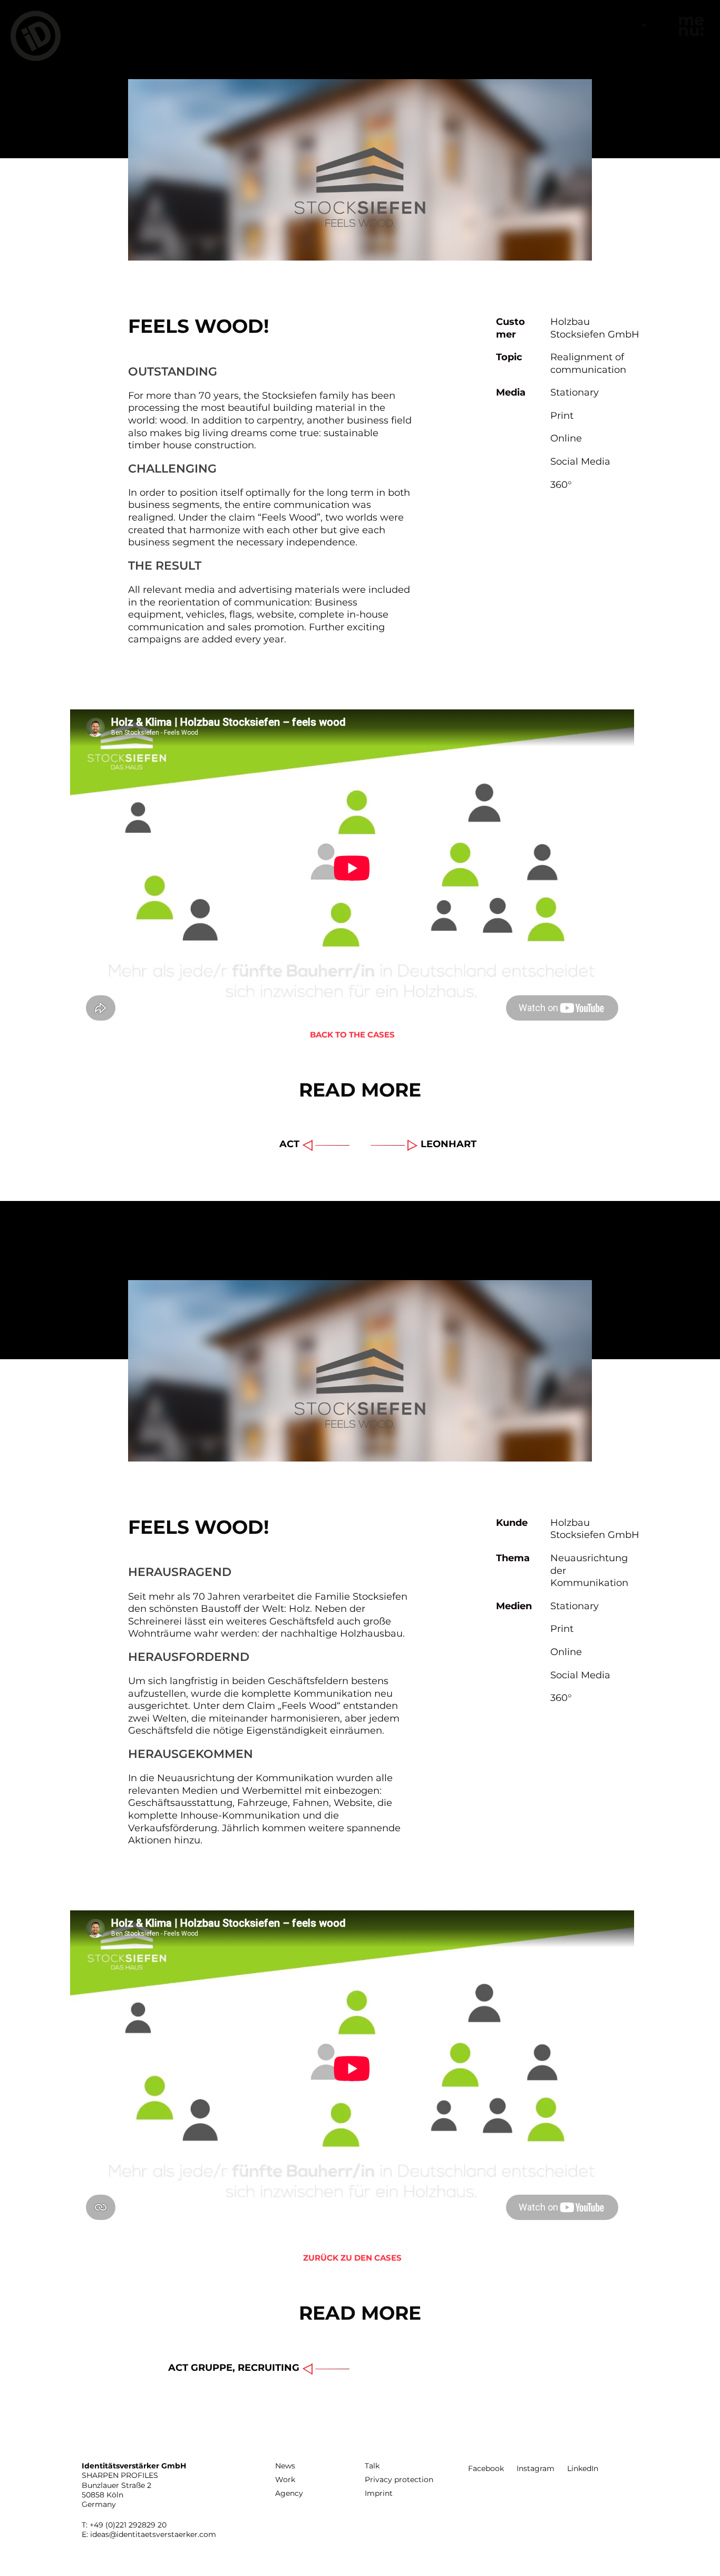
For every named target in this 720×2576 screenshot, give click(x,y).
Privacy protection (399, 2479)
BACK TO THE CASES (352, 1035)
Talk (372, 2466)
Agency (289, 2493)
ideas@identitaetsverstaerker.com (153, 2534)
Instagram (536, 2468)
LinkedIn (583, 2468)
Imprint (379, 2493)
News (285, 2466)
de (658, 25)
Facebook (486, 2468)
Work (285, 2479)
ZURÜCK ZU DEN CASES (352, 2258)
